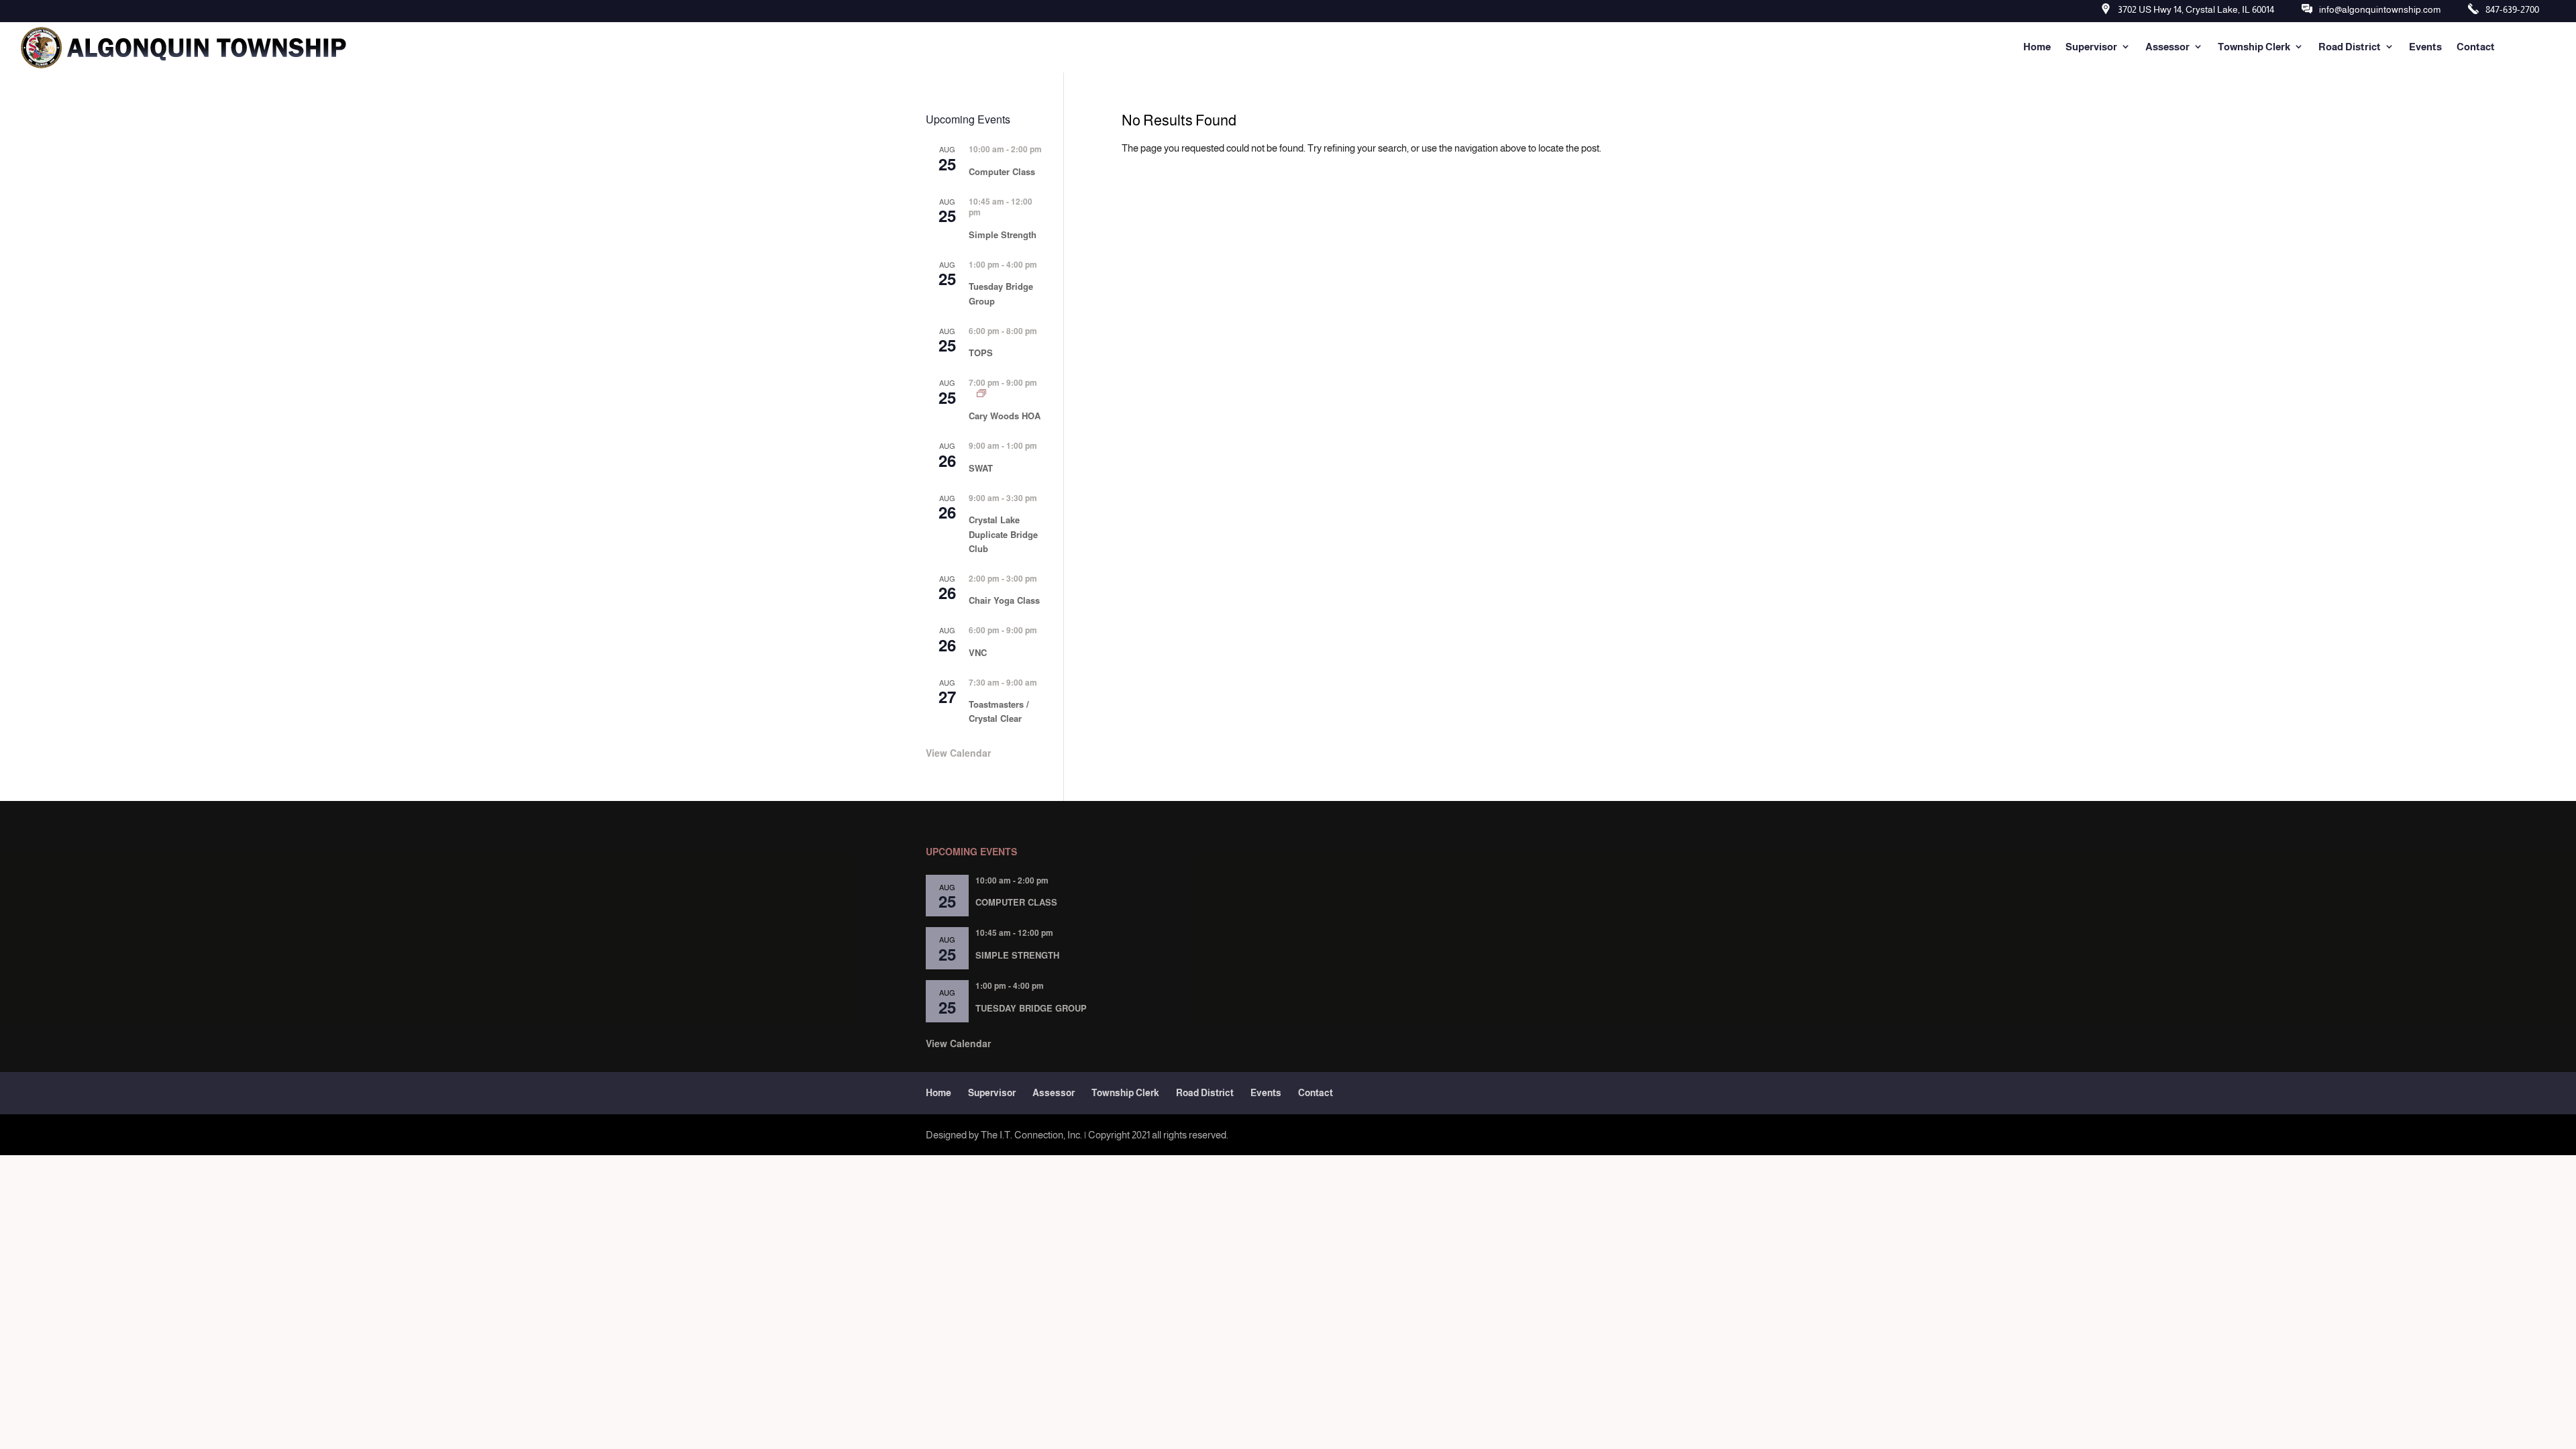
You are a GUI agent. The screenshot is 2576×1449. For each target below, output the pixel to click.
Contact (2476, 47)
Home (2037, 47)
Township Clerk (2254, 47)
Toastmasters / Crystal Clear (999, 711)
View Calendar (958, 753)
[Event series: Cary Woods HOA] (981, 393)
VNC (978, 652)
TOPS (981, 353)
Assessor (2167, 47)
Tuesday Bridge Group (1031, 1008)
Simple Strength (1003, 234)
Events (2425, 47)
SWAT (981, 468)
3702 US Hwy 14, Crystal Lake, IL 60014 (2196, 9)
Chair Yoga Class (1004, 600)
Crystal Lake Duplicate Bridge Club (1003, 534)
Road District (2350, 47)
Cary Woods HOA (1005, 416)
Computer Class (1002, 171)
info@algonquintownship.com (2380, 9)
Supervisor (2091, 47)
